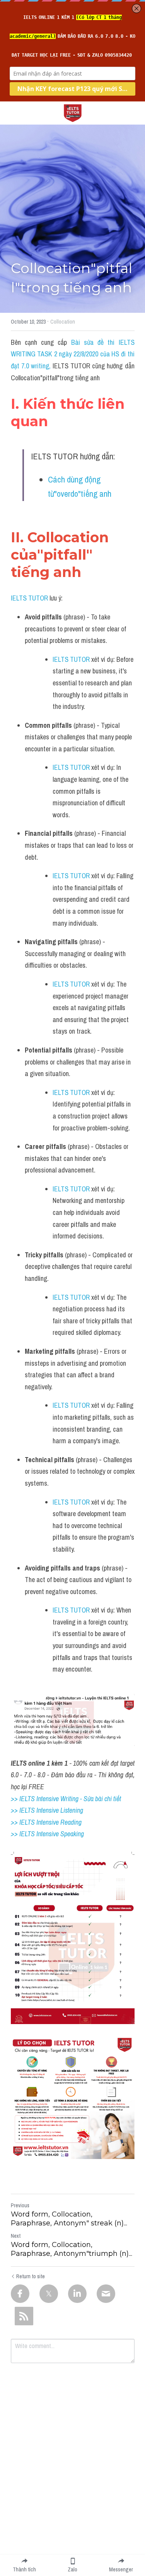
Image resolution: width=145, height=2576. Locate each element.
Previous (20, 2205)
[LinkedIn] (77, 2294)
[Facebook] (20, 2294)
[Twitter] (49, 2294)
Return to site (31, 2276)
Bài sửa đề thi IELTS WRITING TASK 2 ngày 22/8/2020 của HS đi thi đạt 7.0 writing (73, 354)
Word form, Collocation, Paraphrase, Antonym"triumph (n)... (72, 2249)
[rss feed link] (24, 2316)
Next (16, 2236)
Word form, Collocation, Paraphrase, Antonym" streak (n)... (69, 2219)
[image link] (73, 112)
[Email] (106, 2294)
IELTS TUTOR (29, 598)
